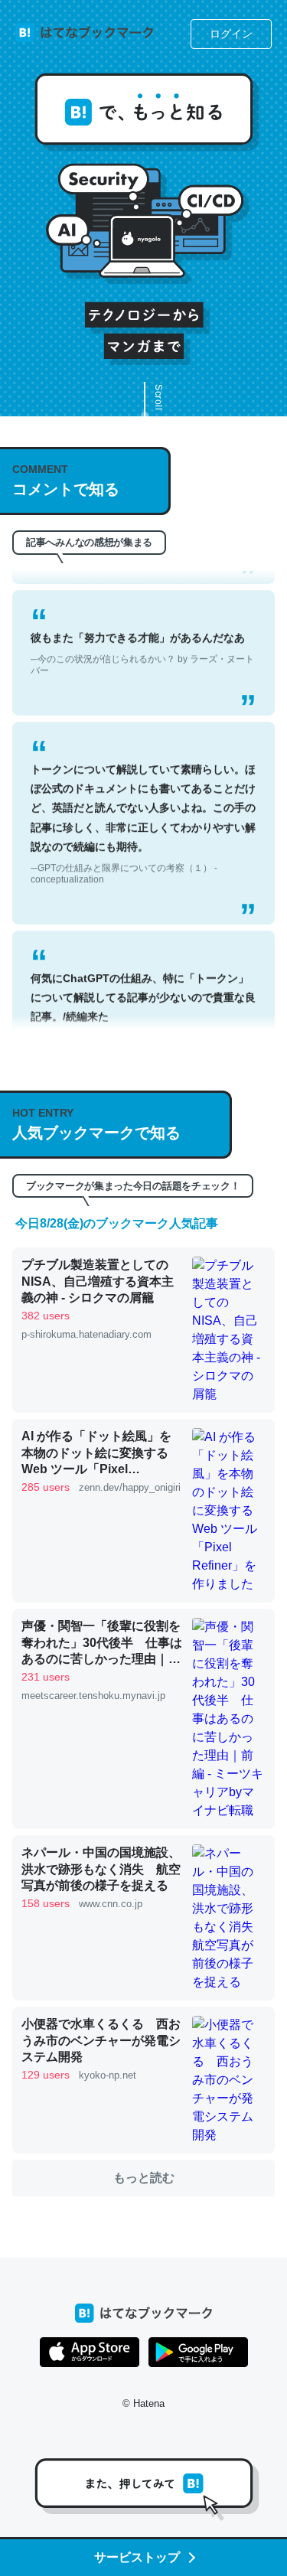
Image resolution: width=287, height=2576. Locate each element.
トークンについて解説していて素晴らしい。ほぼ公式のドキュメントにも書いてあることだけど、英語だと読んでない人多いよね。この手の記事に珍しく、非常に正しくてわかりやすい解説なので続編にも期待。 (143, 808)
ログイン (231, 34)
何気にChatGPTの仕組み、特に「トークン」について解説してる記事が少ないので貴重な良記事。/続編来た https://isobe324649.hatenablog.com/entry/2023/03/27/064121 (143, 1017)
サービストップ (137, 2557)
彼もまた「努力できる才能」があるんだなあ (142, 638)
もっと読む (144, 2178)
